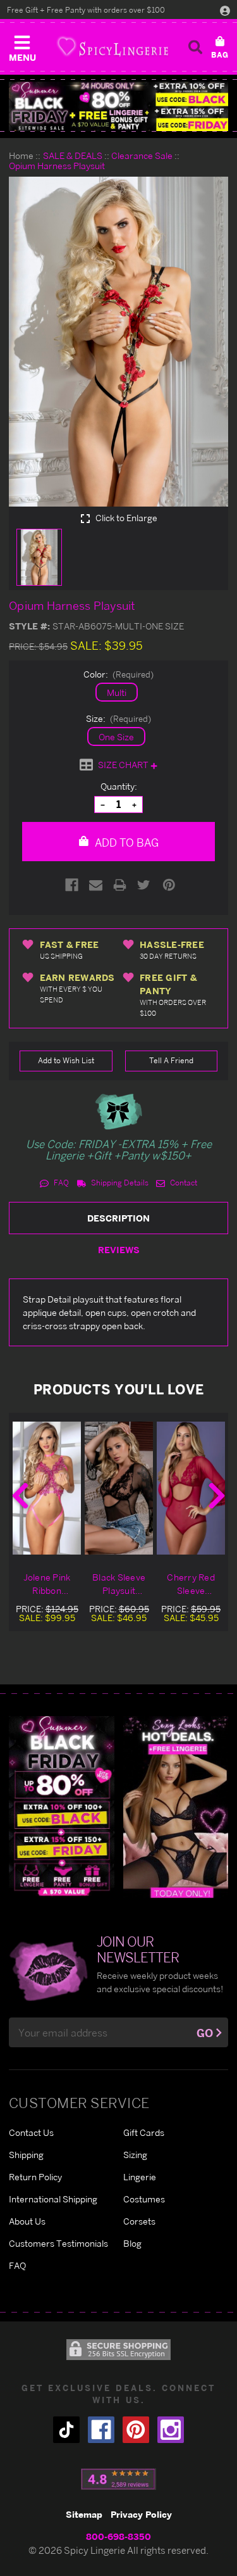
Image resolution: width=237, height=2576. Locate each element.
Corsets (139, 2221)
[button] (22, 46)
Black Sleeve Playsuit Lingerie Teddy (119, 1584)
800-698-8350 (118, 2536)
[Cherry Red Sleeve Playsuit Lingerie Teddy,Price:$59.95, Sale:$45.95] (191, 1488)
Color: (119, 674)
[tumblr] (66, 2430)
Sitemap (84, 2514)
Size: (119, 718)
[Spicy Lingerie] (112, 47)
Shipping (26, 2155)
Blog (132, 2243)
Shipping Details (119, 1183)
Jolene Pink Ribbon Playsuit (47, 1584)
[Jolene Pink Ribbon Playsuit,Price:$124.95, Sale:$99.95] (47, 1488)
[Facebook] (72, 885)
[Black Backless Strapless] (62, 1806)
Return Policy (35, 2177)
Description (118, 1218)
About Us (27, 2221)
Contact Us (31, 2132)
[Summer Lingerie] (176, 1806)
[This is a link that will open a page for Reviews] (118, 2479)
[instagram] (171, 2430)
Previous (20, 1496)
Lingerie (140, 2177)
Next (217, 1496)
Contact (183, 1183)
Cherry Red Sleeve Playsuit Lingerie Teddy (191, 1584)
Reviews (119, 1250)
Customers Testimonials (58, 2243)
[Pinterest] (169, 885)
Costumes (144, 2199)
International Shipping (53, 2199)
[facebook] (101, 2430)
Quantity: (119, 786)
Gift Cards (144, 2132)
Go (205, 2033)
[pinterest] (136, 2430)
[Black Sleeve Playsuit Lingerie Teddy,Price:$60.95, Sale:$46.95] (119, 1488)
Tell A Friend (171, 1060)
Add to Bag (125, 843)
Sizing (135, 2155)
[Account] (225, 10)
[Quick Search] (195, 47)
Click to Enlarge (125, 518)
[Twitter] (144, 885)
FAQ (60, 1183)
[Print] (120, 885)
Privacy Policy (141, 2514)
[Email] (96, 885)
